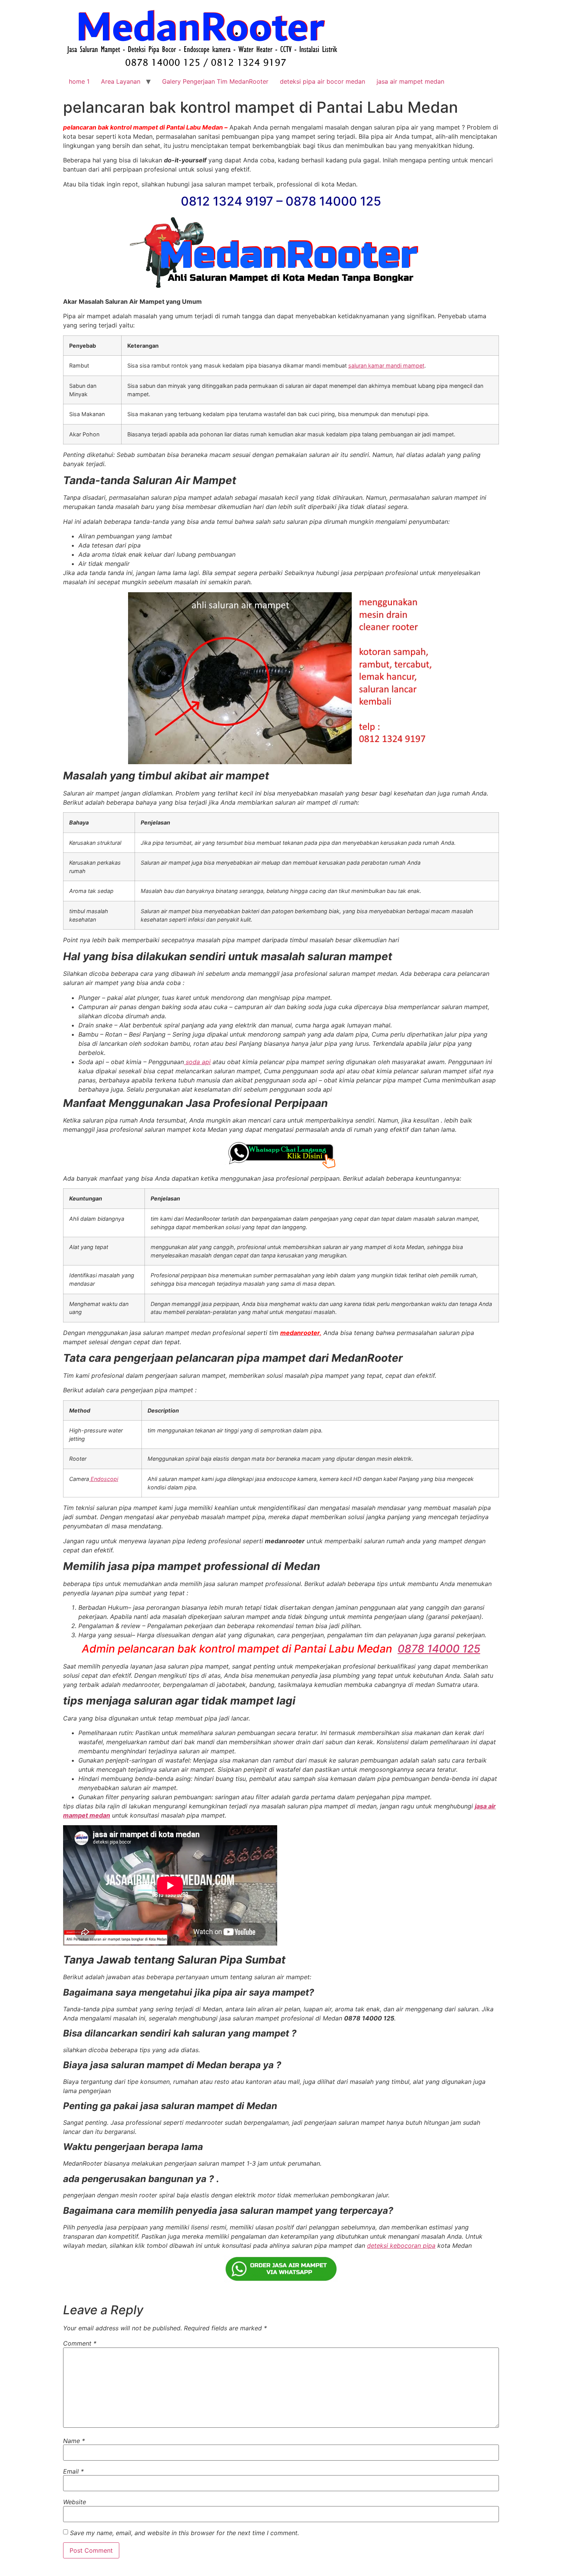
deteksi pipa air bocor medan (322, 81)
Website (75, 2502)
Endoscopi (104, 1479)
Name (74, 2441)
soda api (197, 1062)
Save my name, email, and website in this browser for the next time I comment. (184, 2533)
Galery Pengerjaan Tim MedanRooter (215, 81)
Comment (80, 2343)
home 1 (79, 81)
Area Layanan (121, 81)
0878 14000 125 (439, 1649)
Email (73, 2471)
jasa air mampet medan (410, 81)
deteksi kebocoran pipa (401, 2245)
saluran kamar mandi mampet (386, 365)
